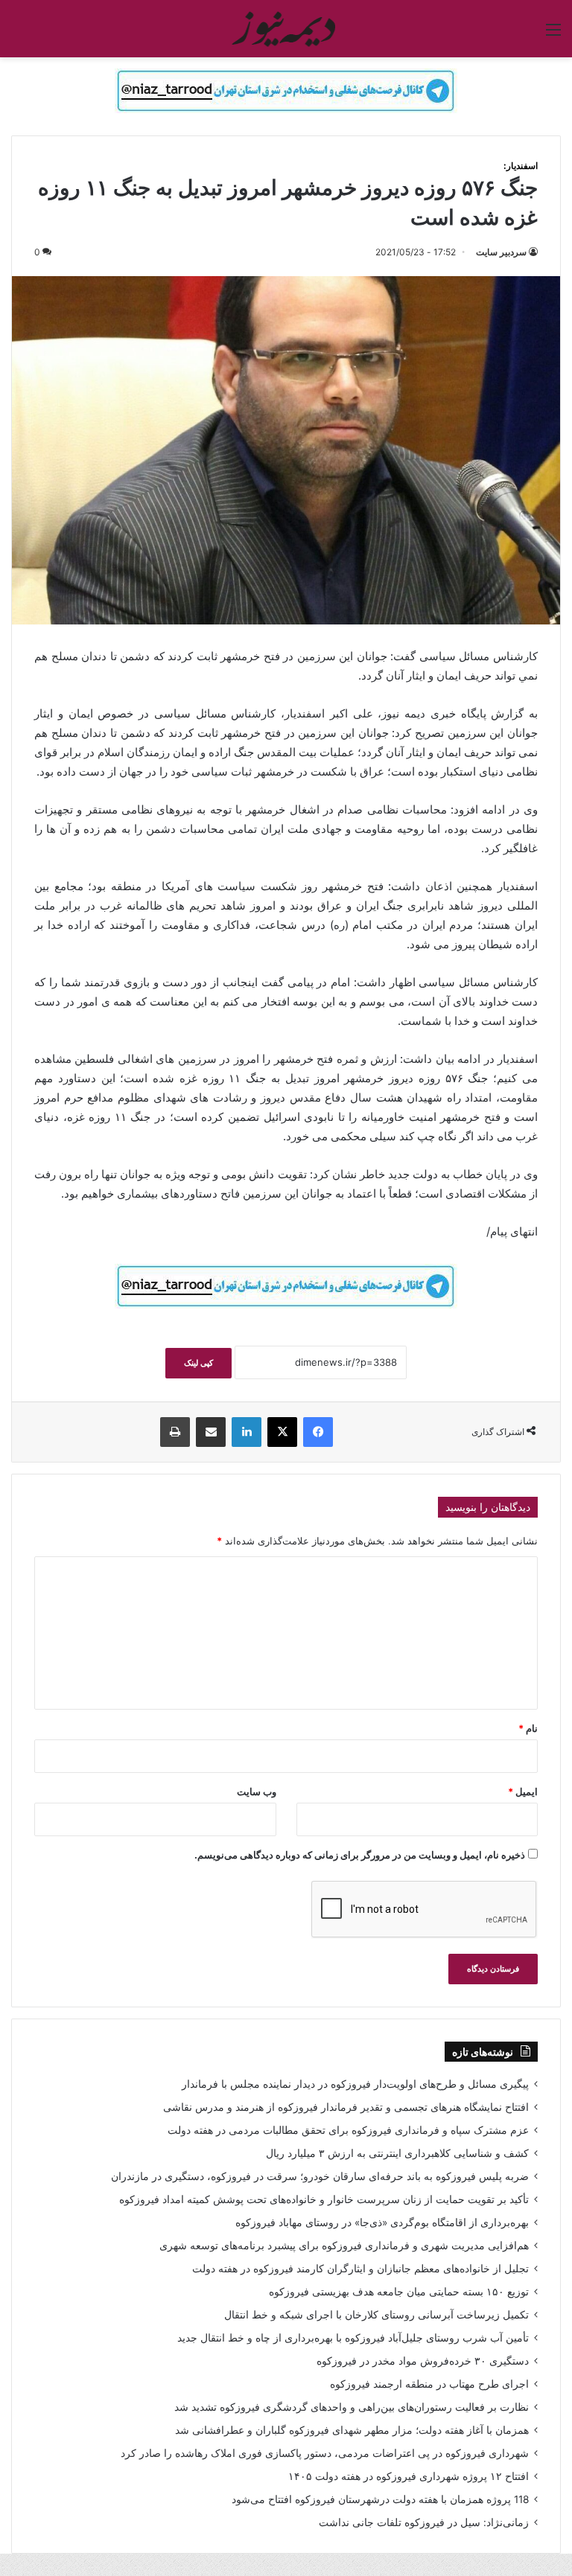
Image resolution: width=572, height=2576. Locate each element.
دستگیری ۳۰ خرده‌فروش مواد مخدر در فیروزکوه (423, 2361)
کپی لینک (198, 1363)
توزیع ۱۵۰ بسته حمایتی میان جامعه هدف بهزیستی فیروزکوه (399, 2292)
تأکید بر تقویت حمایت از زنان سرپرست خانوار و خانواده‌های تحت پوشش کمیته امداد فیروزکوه (324, 2199)
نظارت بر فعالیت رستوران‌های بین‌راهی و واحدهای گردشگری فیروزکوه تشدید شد (352, 2407)
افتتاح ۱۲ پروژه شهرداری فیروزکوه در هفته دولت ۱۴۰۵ (409, 2476)
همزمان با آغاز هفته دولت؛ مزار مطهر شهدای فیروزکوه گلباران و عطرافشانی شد (352, 2430)
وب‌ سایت (257, 1792)
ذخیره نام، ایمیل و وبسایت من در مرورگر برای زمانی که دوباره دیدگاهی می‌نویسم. (360, 1855)
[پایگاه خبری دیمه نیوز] (286, 29)
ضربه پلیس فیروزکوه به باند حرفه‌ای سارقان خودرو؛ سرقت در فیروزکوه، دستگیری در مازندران (320, 2176)
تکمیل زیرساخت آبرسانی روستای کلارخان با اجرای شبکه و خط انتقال (376, 2315)
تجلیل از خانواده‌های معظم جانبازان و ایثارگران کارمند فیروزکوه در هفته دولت (360, 2269)
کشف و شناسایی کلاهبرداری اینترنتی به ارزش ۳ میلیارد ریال (397, 2153)
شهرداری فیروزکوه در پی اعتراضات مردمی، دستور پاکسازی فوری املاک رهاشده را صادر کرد (325, 2453)
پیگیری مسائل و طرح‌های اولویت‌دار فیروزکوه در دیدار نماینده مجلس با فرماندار (355, 2084)
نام (528, 1728)
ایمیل (523, 1792)
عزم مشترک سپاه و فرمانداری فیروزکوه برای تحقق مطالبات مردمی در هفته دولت (348, 2130)
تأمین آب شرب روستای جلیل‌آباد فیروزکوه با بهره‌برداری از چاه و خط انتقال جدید (353, 2338)
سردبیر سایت (501, 252)
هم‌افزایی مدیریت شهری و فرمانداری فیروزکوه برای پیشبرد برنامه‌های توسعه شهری (344, 2246)
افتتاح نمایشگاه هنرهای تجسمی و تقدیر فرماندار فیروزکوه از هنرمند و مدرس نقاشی (346, 2107)
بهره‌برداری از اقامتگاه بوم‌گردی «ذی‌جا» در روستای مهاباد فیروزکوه (382, 2222)
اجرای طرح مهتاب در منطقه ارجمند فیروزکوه (429, 2384)
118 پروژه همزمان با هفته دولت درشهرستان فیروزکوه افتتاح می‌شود (380, 2499)
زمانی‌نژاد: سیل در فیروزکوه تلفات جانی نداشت (424, 2522)
